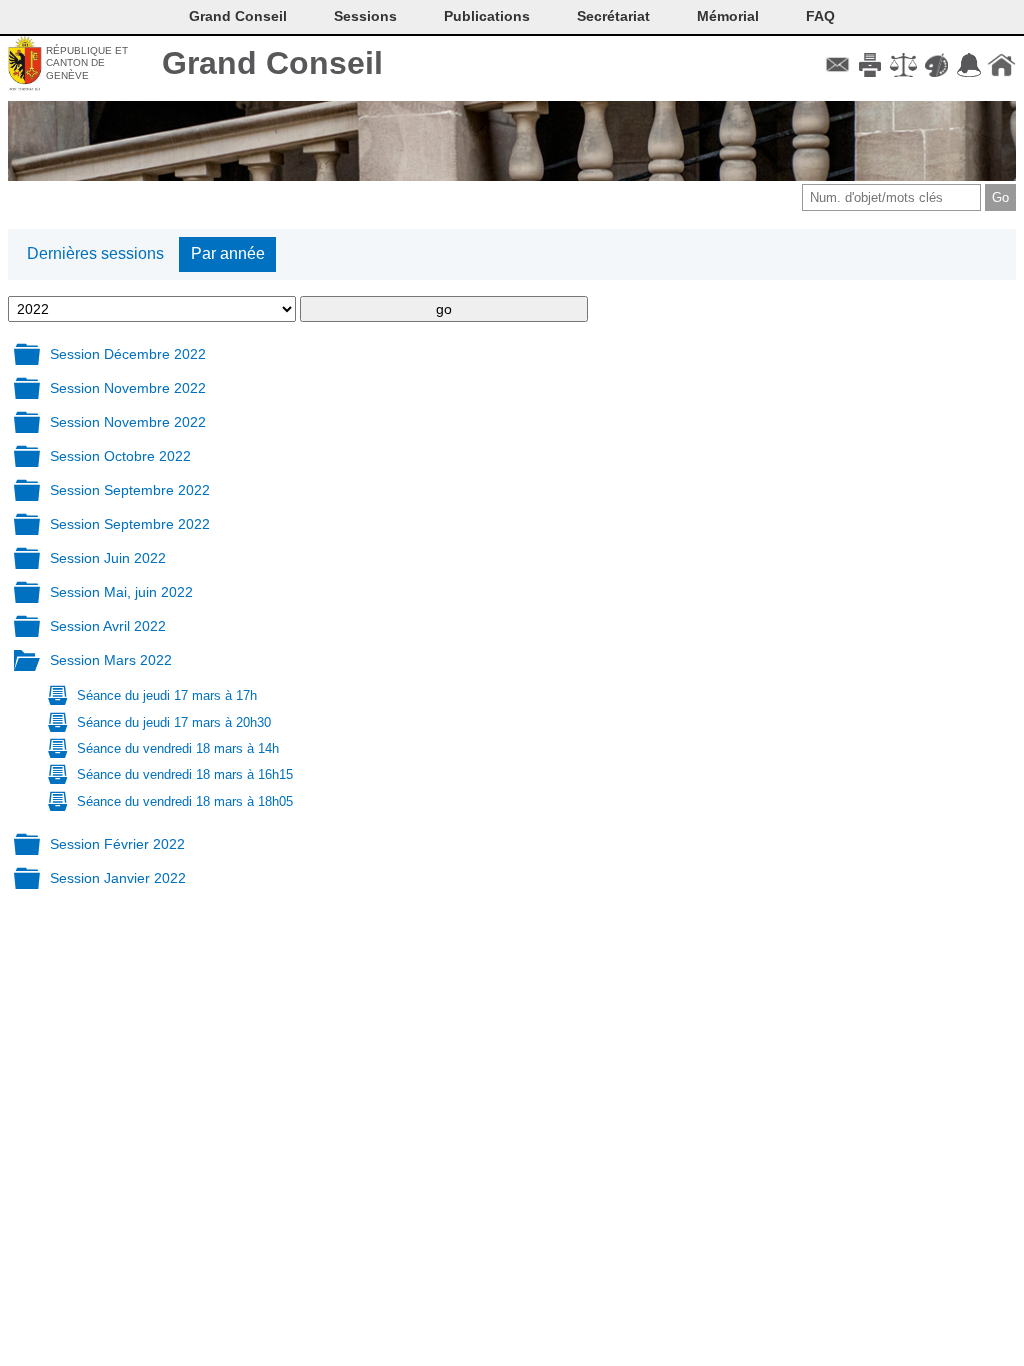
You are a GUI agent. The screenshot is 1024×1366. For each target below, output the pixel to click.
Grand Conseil (272, 63)
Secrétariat (613, 16)
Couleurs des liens (936, 65)
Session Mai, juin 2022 (121, 592)
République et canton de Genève (87, 63)
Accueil (1001, 65)
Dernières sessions (95, 253)
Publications (487, 16)
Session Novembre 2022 (128, 388)
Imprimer (870, 65)
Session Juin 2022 (108, 558)
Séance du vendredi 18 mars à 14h (178, 748)
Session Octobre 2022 (120, 456)
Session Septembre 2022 (130, 490)
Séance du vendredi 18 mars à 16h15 (185, 774)
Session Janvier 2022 (118, 878)
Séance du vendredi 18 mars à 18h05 (185, 801)
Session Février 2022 (117, 844)
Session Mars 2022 (111, 660)
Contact (837, 65)
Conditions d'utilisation (903, 65)
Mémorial (728, 16)
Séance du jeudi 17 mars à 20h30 (174, 722)
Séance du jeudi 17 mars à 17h (167, 695)
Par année (228, 253)
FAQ (820, 16)
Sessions (365, 16)
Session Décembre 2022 (128, 354)
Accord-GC (968, 65)
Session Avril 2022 (108, 626)
